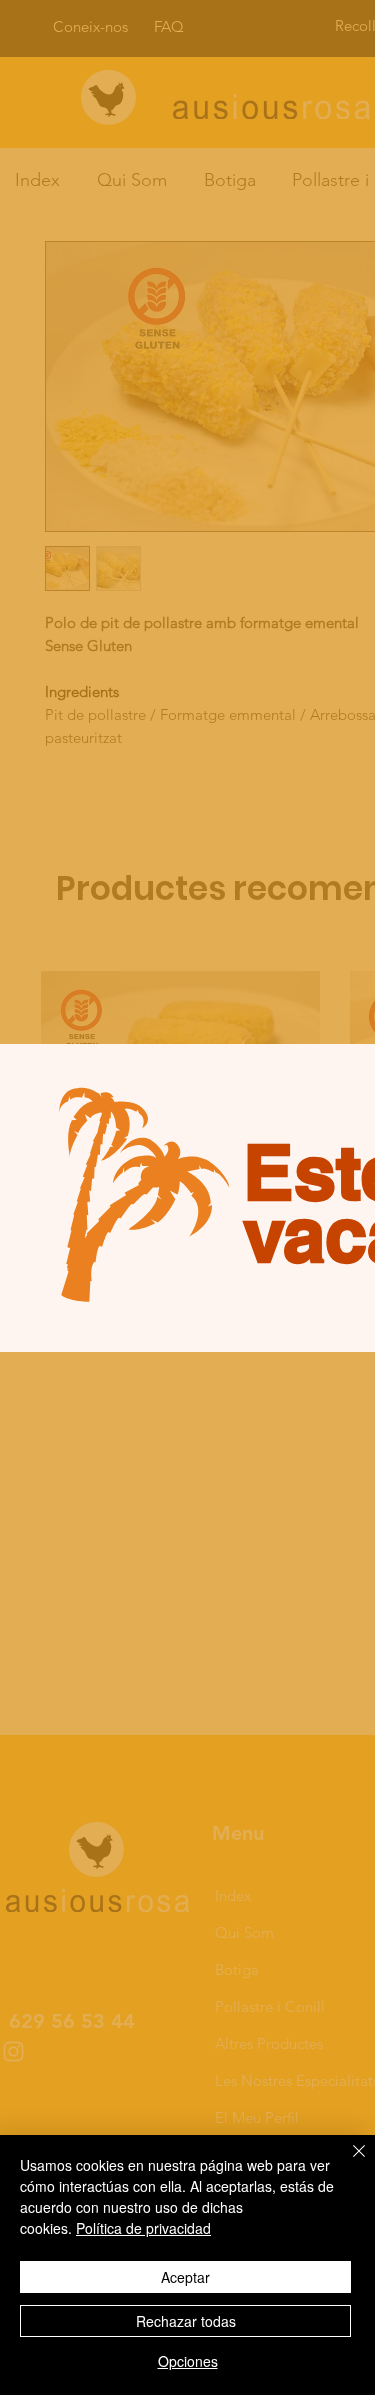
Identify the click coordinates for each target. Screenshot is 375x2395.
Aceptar (185, 2277)
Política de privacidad (143, 2228)
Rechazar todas (186, 2321)
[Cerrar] (347, 2163)
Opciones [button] (188, 2361)
